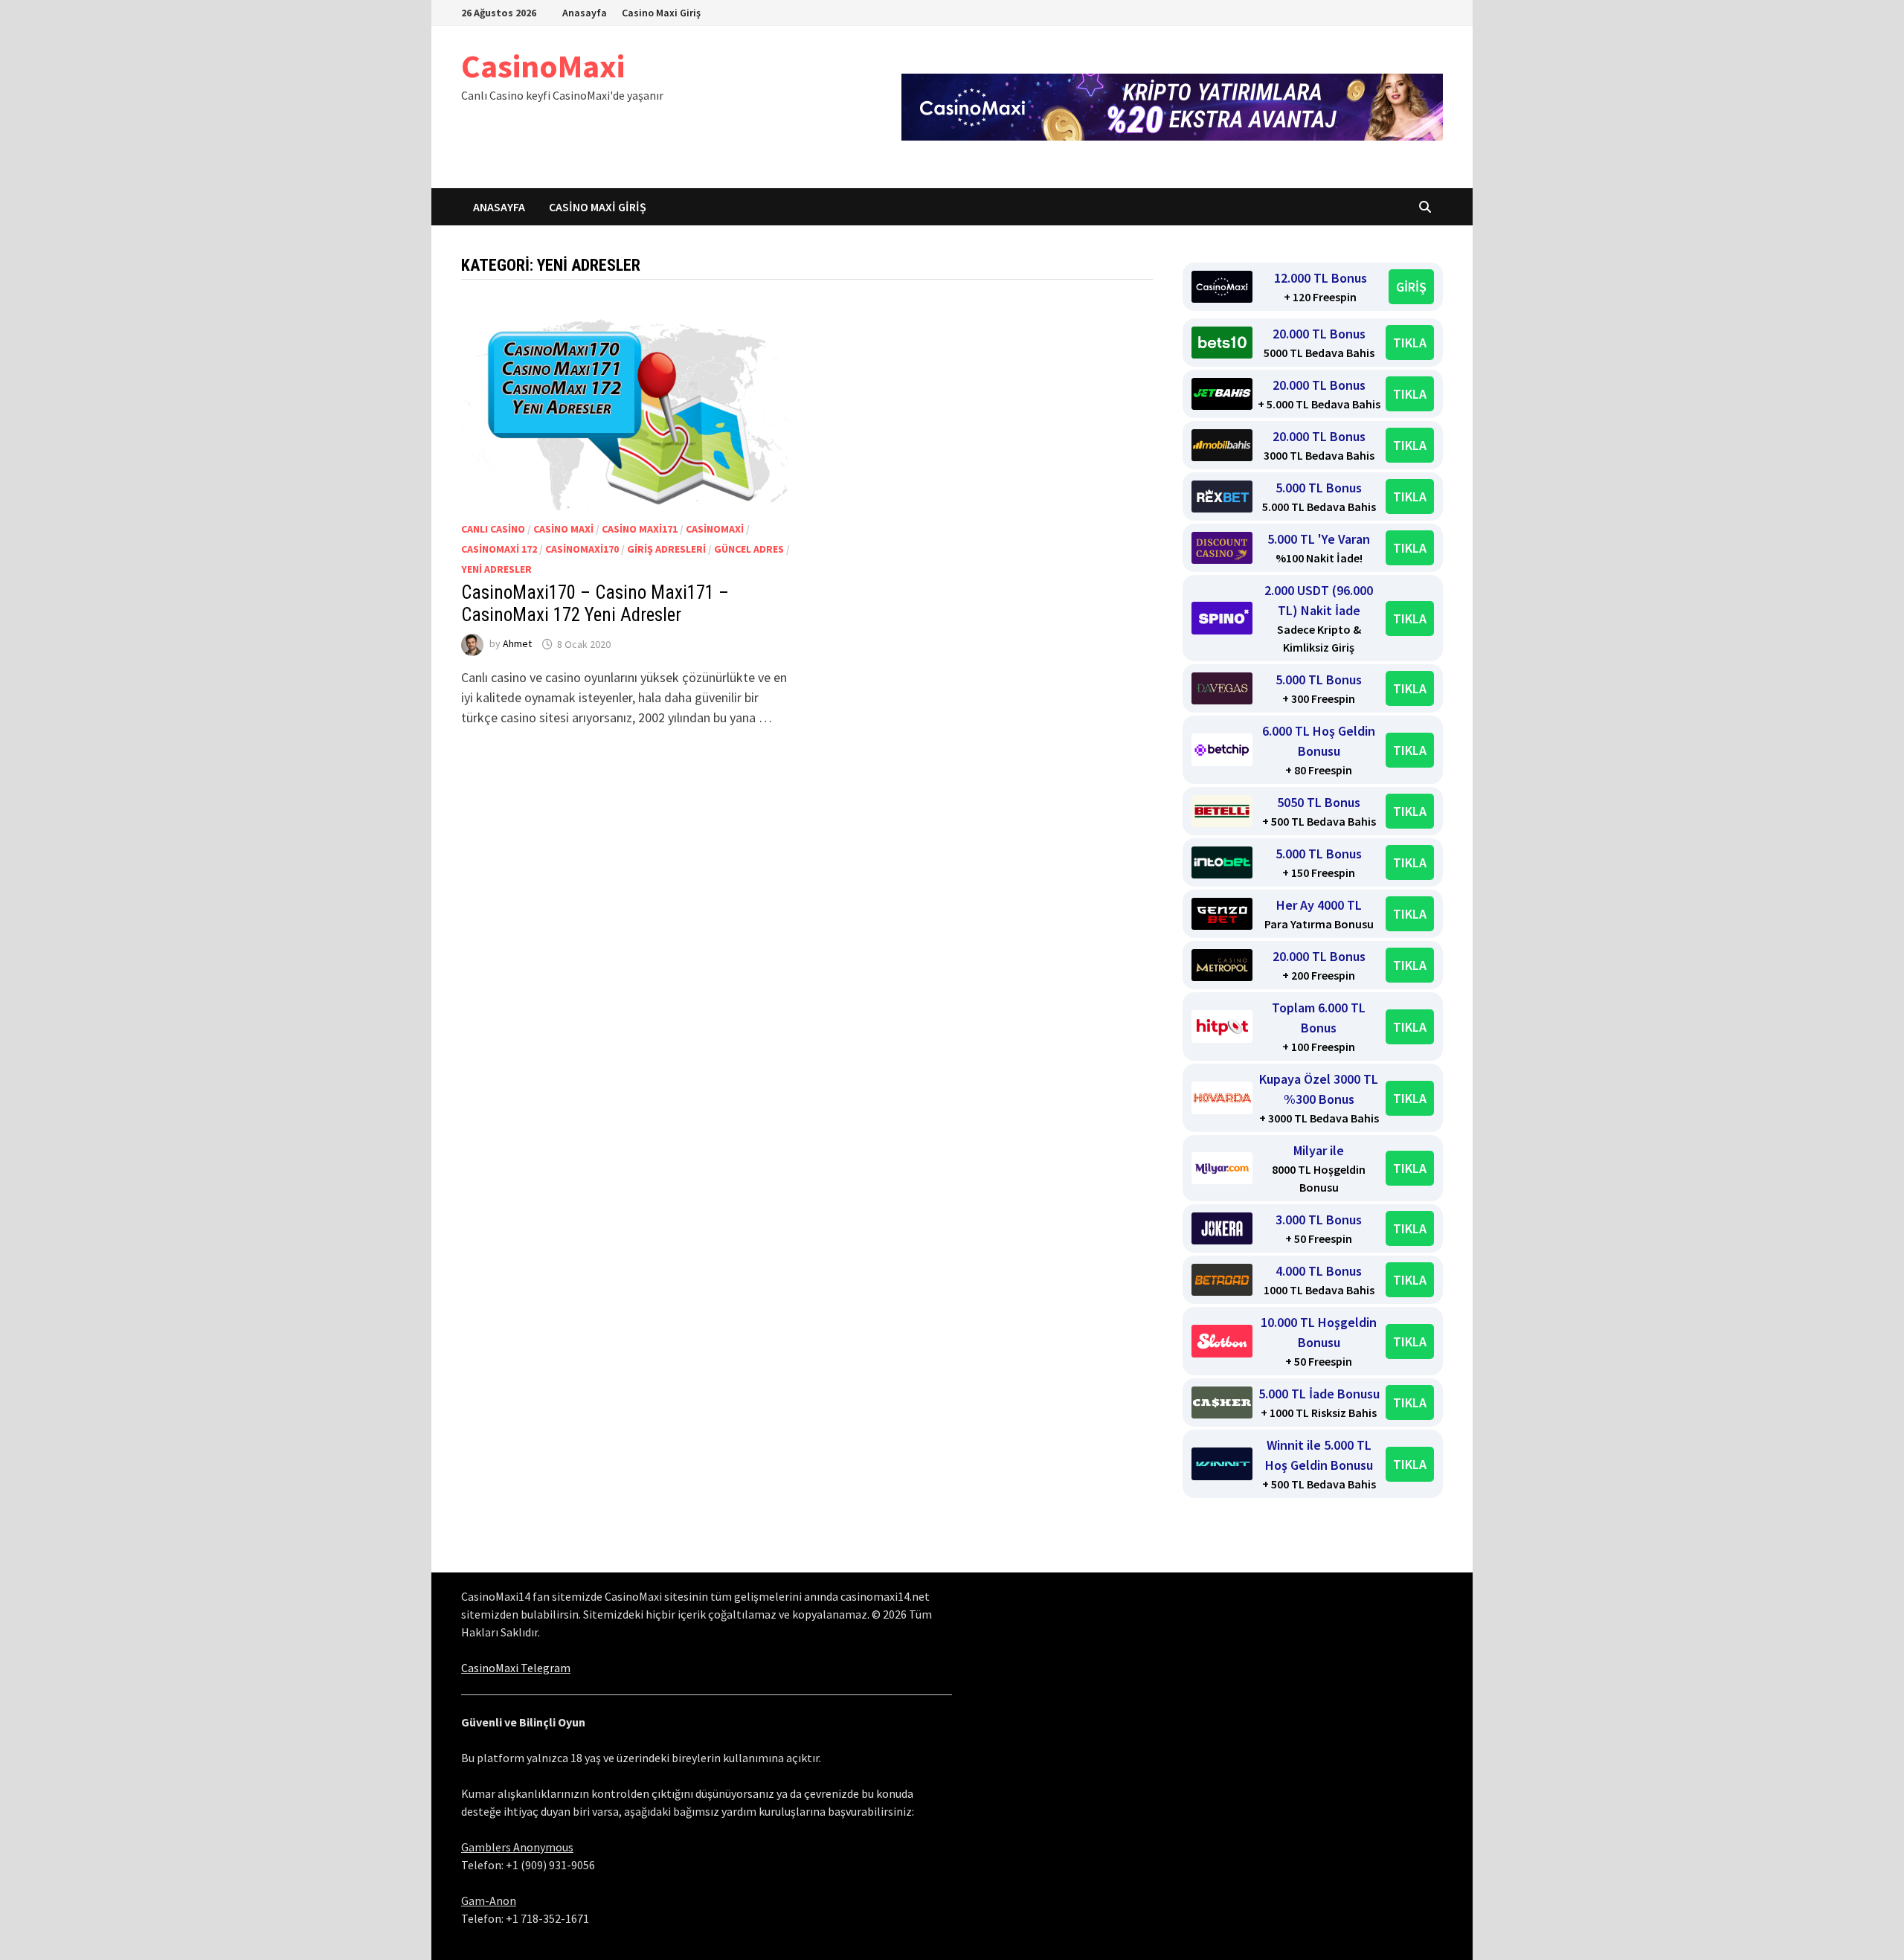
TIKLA (1410, 343)
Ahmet (517, 644)
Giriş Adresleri (666, 549)
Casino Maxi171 (640, 529)
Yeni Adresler (496, 569)
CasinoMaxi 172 (499, 549)
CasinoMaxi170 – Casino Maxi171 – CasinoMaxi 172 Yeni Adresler (595, 604)
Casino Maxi (563, 529)
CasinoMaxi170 (582, 549)
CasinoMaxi (543, 66)
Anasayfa (585, 13)
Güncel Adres (749, 549)
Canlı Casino (493, 529)
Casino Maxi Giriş (661, 13)
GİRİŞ (1411, 287)
